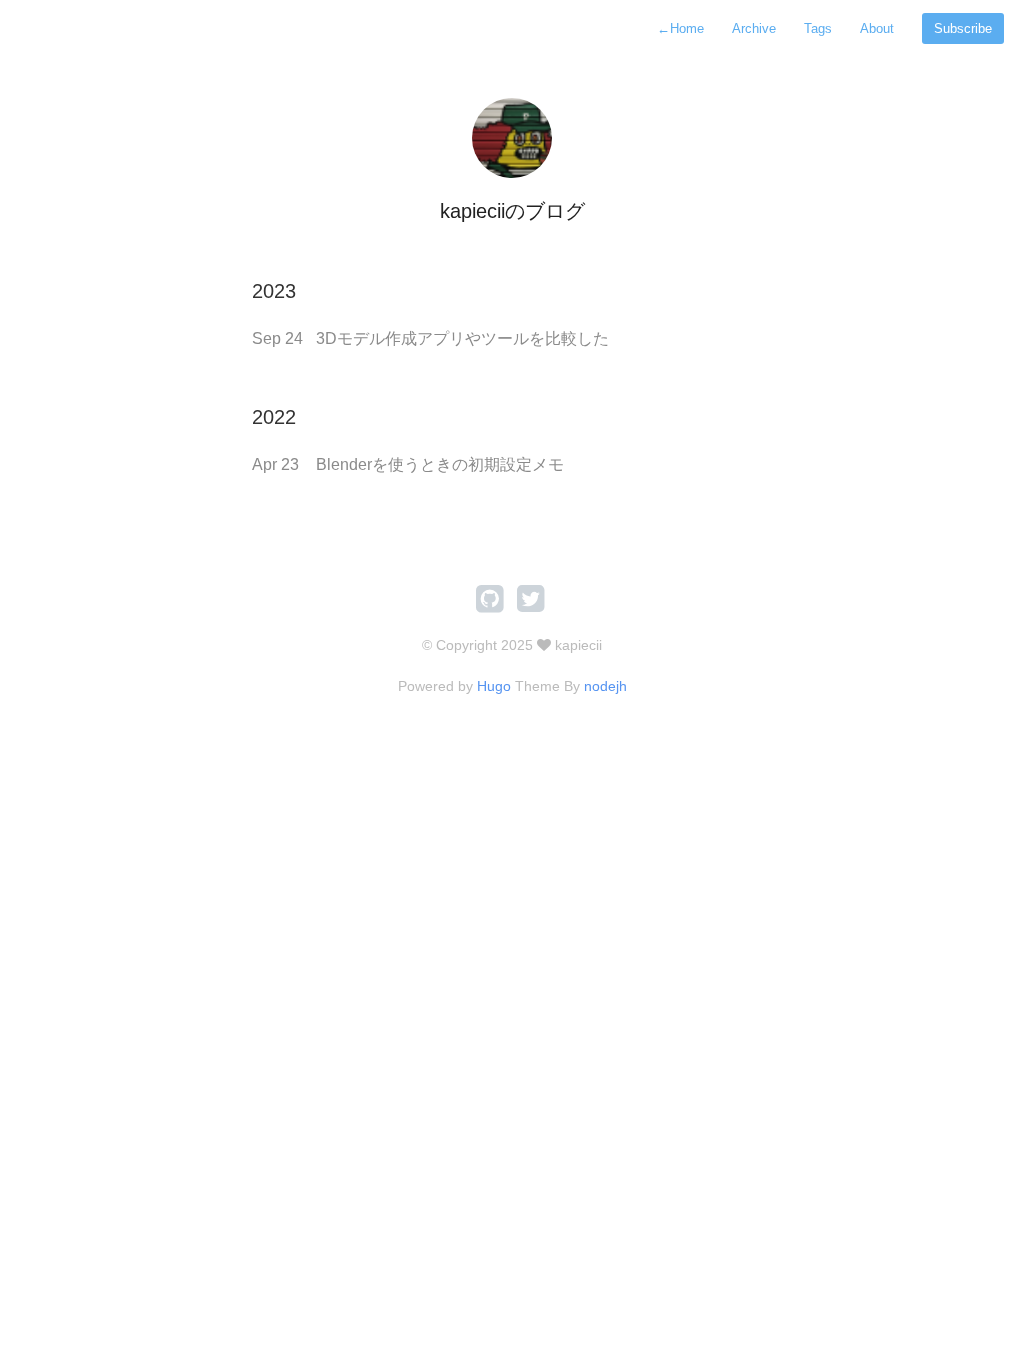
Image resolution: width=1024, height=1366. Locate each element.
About (877, 28)
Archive (754, 28)
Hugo (494, 686)
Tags (818, 28)
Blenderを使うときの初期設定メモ (440, 464)
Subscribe (963, 28)
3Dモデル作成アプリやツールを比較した (462, 338)
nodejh (605, 686)
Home (680, 28)
